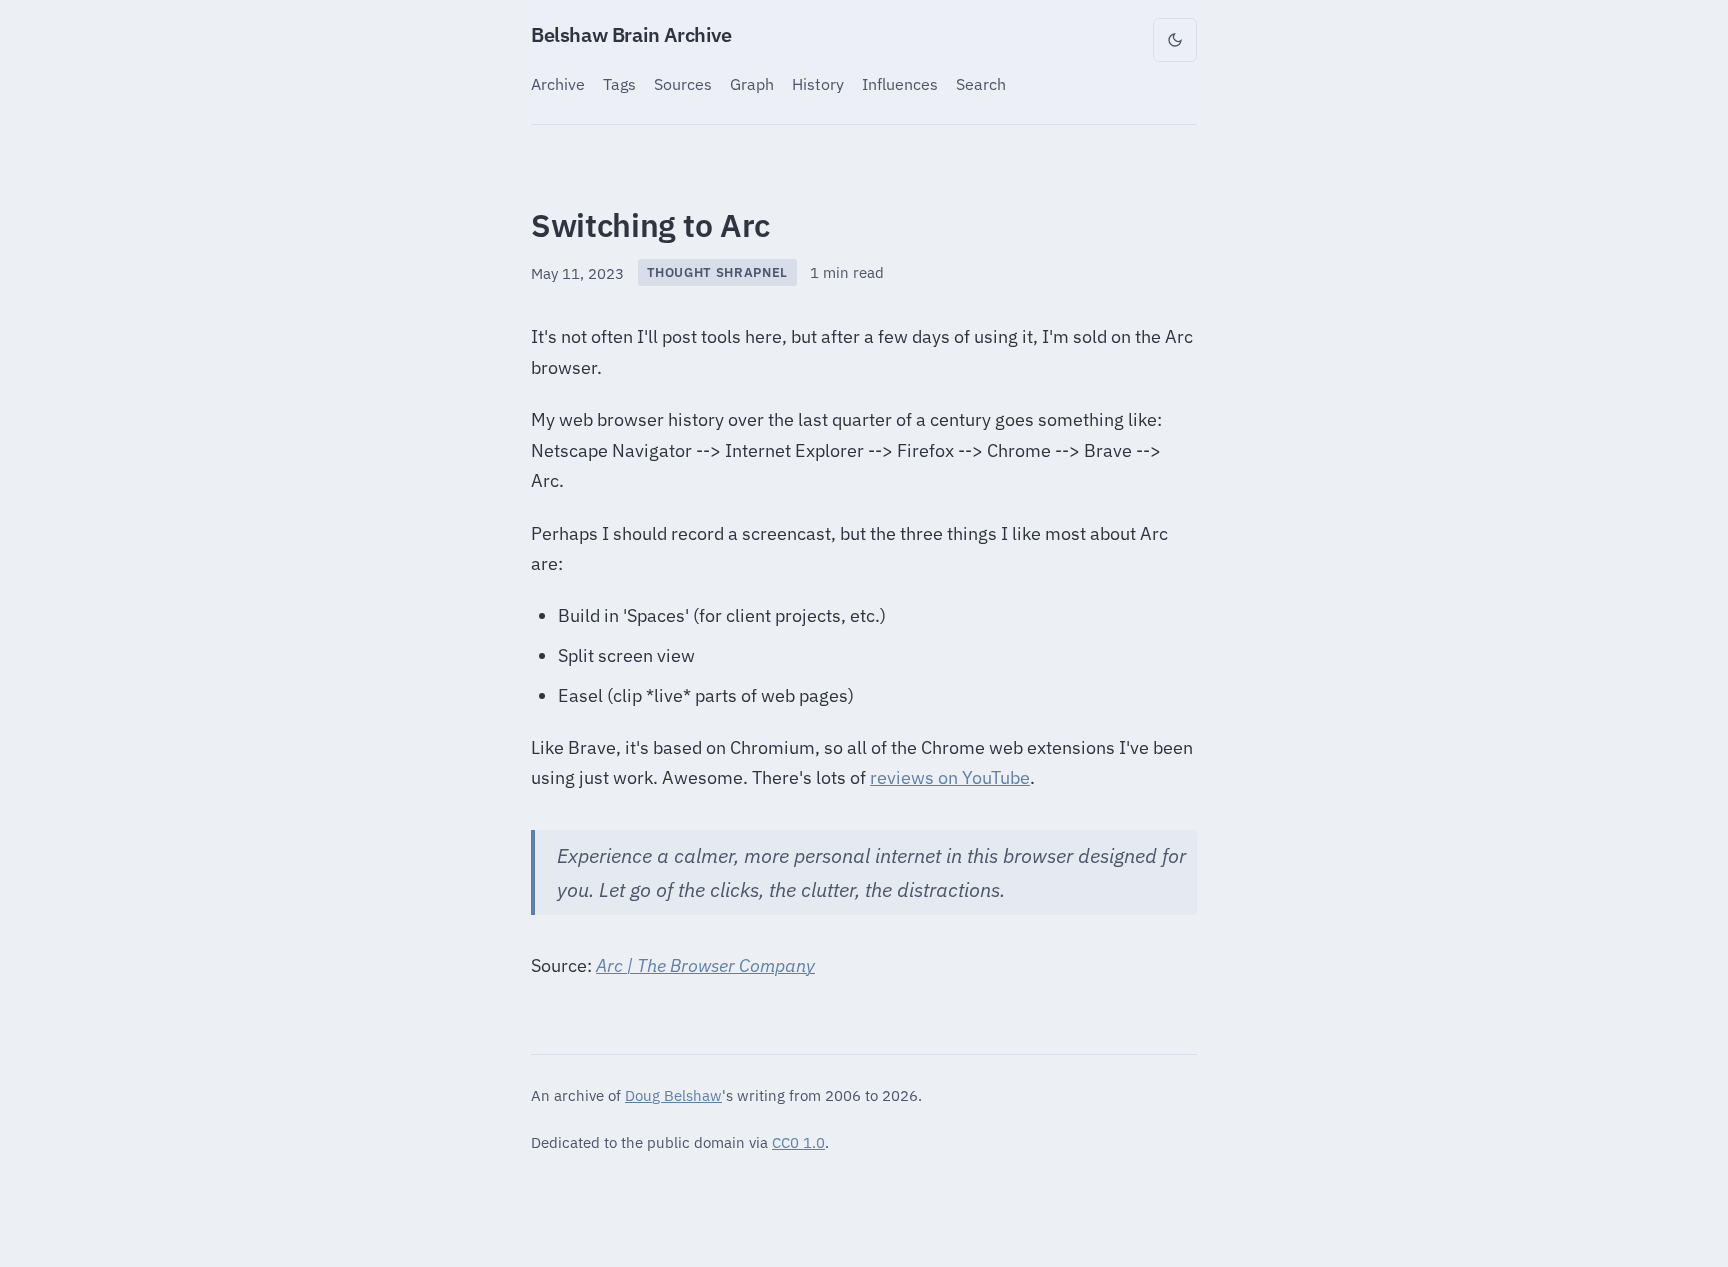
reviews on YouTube (950, 777)
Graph (752, 83)
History (818, 83)
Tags (619, 83)
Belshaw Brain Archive (631, 34)
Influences (900, 83)
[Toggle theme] (1175, 40)
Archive (558, 83)
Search (981, 83)
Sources (683, 83)
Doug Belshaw (673, 1095)
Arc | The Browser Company (705, 965)
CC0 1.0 (798, 1142)
